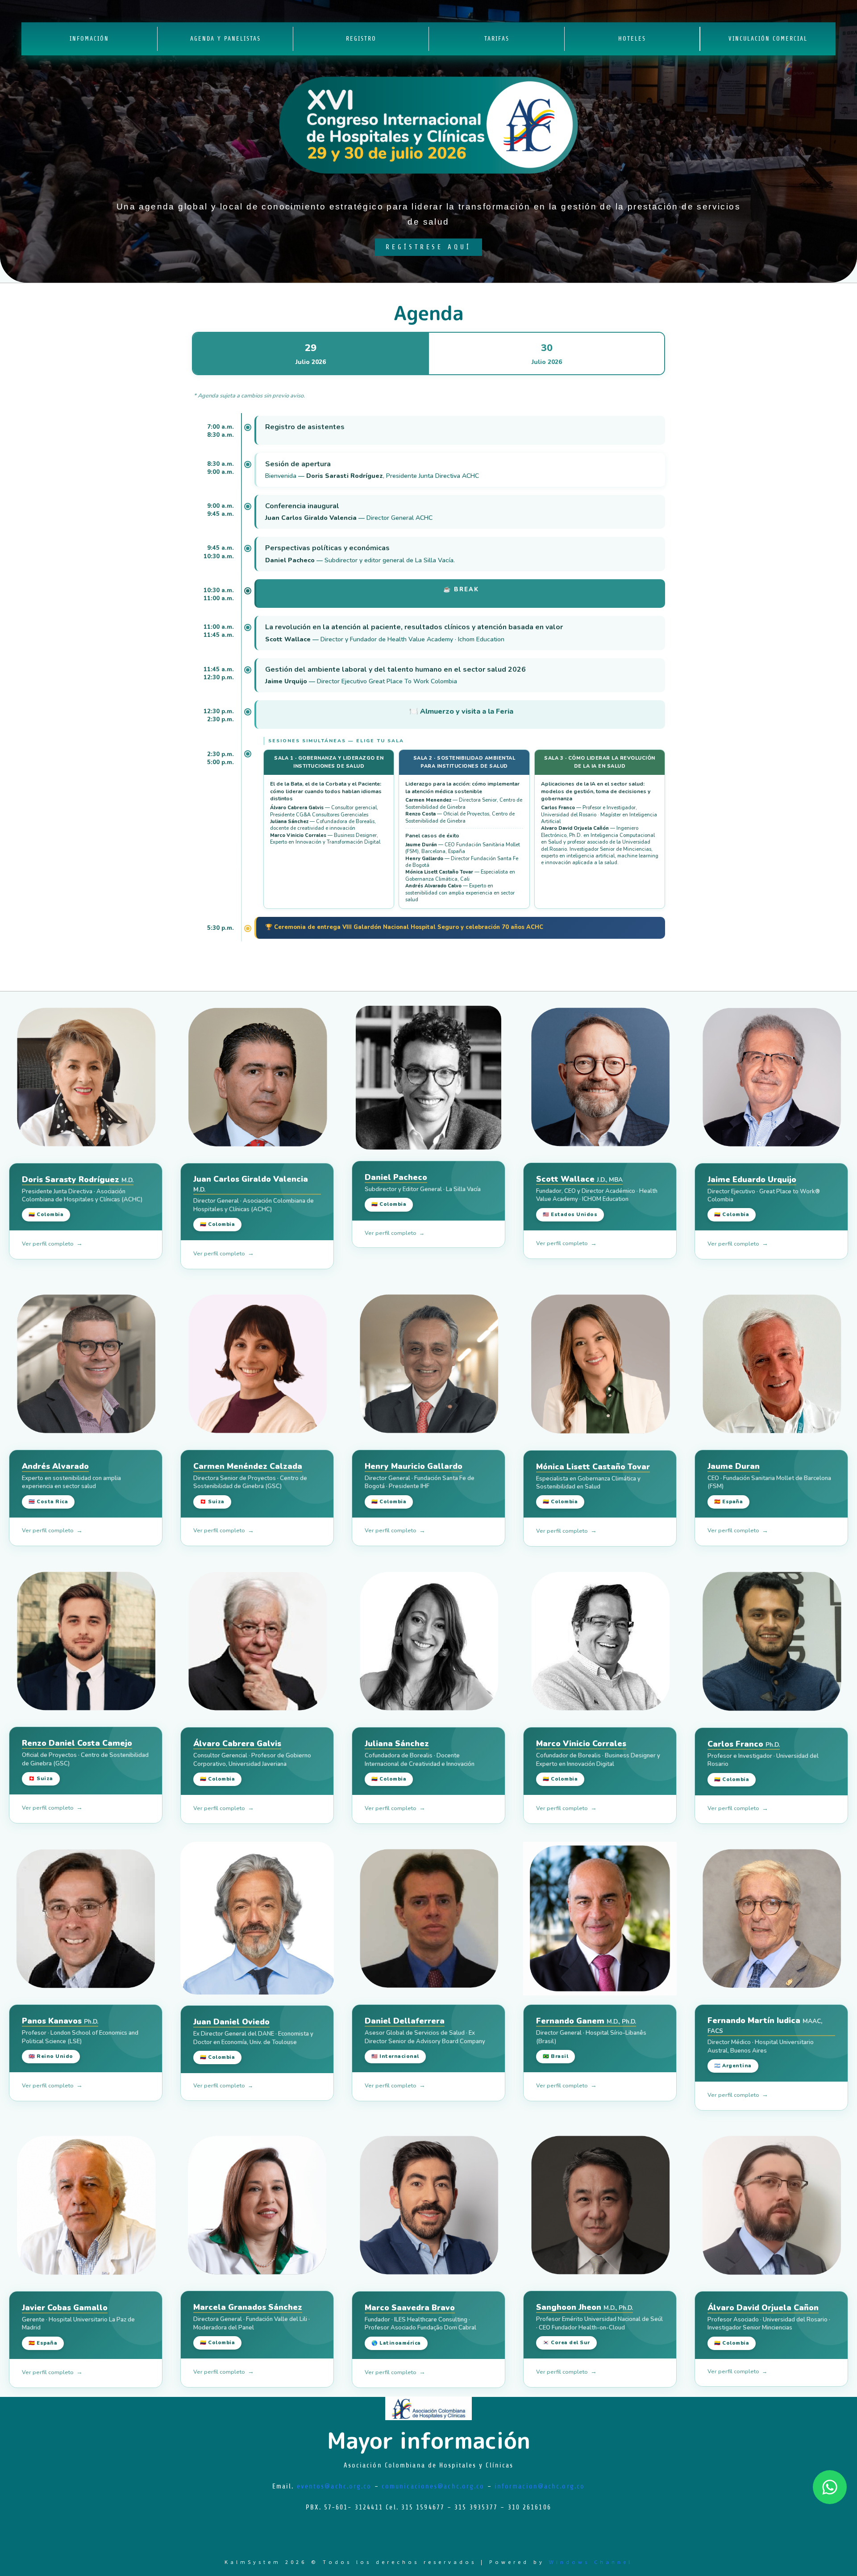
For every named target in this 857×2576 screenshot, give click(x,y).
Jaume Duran (734, 1466)
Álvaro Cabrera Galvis (237, 1744)
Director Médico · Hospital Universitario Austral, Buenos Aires (761, 2046)
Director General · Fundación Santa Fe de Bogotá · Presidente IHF (420, 1482)
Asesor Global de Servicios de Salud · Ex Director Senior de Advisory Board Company (425, 2037)
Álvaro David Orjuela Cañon (763, 2308)
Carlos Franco (744, 1744)
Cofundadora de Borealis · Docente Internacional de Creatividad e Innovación (420, 1760)
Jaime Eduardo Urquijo (752, 1180)
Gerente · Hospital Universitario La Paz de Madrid (78, 2324)
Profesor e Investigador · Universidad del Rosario (763, 1760)
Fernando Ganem (586, 2021)
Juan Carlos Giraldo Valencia (251, 1184)
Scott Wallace (579, 1179)
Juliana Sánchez (397, 1744)
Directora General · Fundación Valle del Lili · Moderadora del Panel (252, 2323)
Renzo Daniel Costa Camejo (77, 1743)
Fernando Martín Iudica (765, 2025)
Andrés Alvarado (55, 1466)
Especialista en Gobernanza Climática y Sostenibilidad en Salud (588, 1483)
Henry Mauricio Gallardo (414, 1466)
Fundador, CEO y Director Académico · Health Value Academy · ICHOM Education (597, 1195)
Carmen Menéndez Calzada (248, 1466)
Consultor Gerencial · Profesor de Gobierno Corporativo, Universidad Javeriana (252, 1760)
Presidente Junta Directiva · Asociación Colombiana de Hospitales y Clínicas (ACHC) (82, 1196)
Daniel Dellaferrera (405, 2021)
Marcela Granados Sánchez (248, 2307)
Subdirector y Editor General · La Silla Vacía (423, 1189)
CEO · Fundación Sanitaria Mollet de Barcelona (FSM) (769, 1482)
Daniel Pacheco (396, 1177)
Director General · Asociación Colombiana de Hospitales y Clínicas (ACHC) (254, 1205)
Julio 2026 (311, 354)
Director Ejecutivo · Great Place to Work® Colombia (764, 1196)
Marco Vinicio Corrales (581, 1744)
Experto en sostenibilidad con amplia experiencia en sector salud (71, 1482)
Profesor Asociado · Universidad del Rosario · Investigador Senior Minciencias (769, 2324)
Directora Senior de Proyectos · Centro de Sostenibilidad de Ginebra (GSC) (250, 1482)
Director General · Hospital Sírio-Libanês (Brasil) (591, 2037)
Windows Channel (591, 2562)
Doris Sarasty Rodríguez (78, 1180)
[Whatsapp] (830, 2487)
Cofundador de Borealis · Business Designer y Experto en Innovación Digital (598, 1760)
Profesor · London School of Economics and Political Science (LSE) (80, 2037)
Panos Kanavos (60, 2021)
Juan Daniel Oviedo (231, 2022)
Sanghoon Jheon (585, 2307)
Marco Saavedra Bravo (410, 2308)
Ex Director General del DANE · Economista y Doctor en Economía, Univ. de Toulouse (253, 2038)
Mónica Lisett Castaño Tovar (593, 1467)
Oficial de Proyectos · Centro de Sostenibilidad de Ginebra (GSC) (85, 1759)
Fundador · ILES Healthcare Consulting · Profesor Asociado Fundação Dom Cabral (420, 2324)
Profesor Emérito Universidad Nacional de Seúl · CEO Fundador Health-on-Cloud (599, 2323)
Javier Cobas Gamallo (65, 2308)
